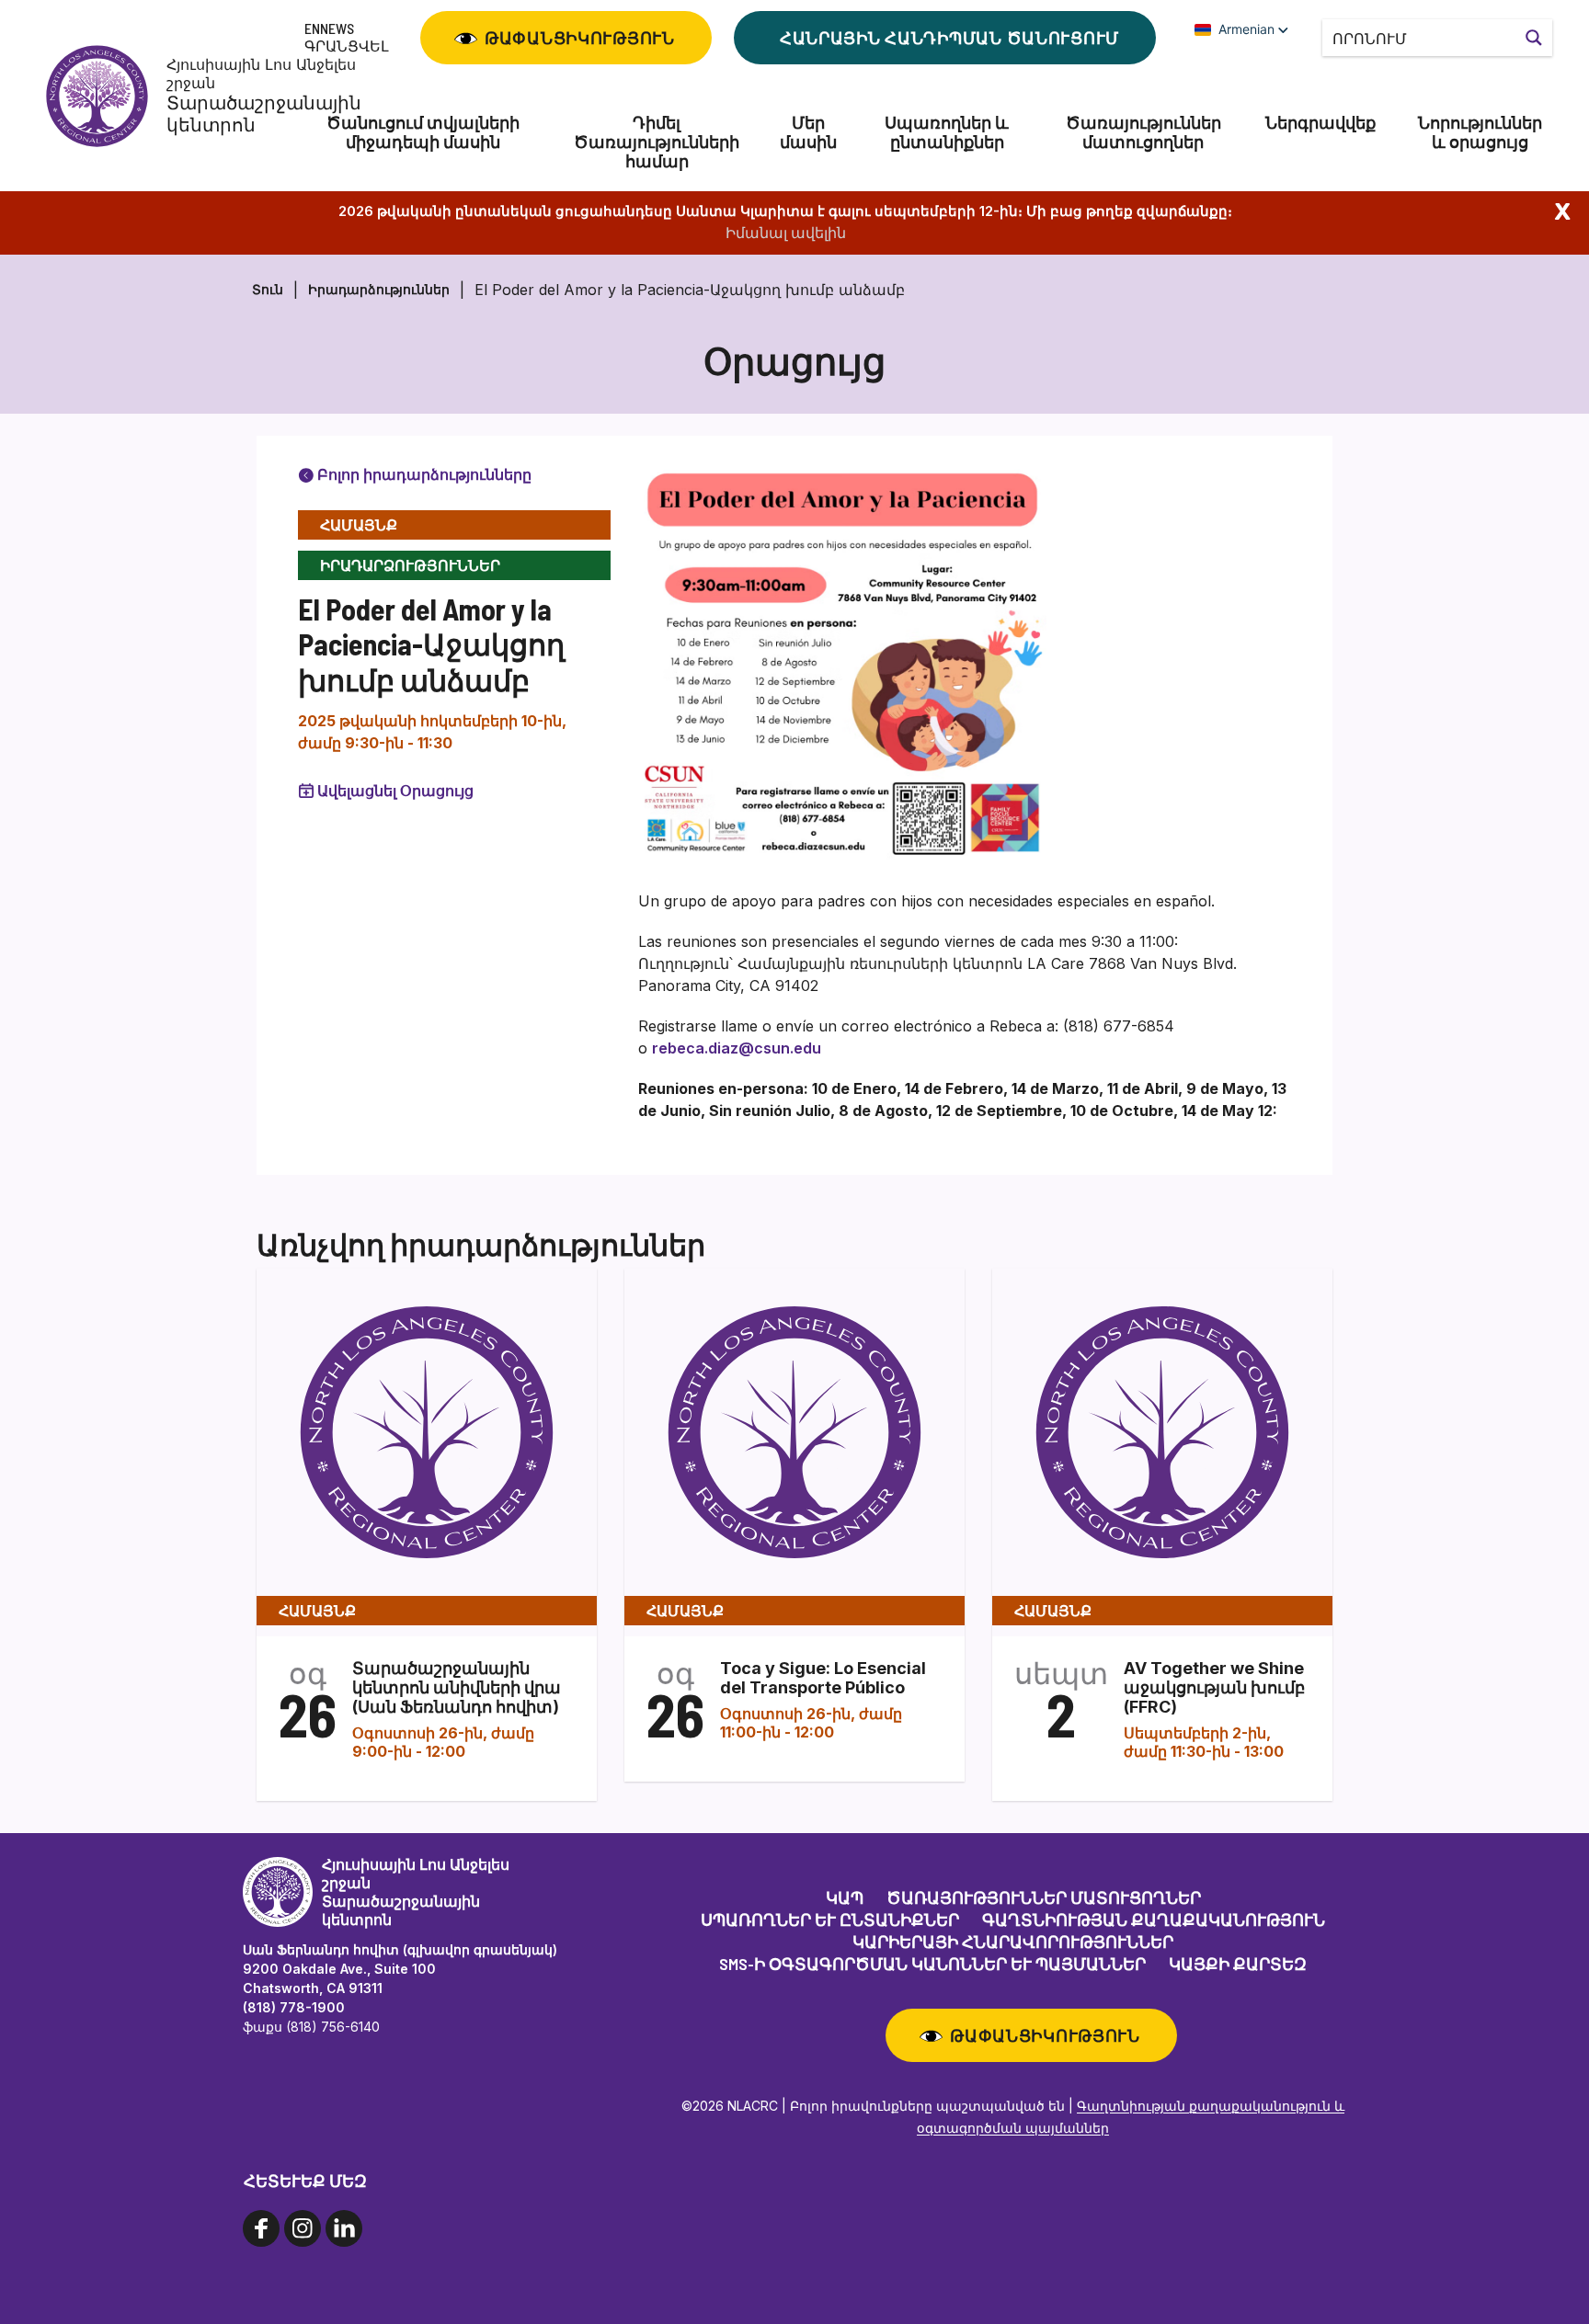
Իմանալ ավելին (786, 233)
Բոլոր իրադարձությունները (423, 474)
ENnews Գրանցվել (347, 37)
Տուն (268, 289)
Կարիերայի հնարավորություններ (1013, 1942)
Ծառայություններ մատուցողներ (1143, 132)
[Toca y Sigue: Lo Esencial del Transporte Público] (794, 1431)
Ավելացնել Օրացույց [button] (395, 791)
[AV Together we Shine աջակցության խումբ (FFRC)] (1162, 1431)
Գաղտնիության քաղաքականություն (1154, 1920)
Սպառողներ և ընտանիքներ (947, 132)
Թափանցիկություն (580, 38)
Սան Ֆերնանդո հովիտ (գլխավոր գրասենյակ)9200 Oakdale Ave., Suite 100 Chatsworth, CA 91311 (400, 1969)
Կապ (845, 1897)
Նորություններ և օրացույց (1480, 132)
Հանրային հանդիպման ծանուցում (949, 38)
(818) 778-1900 (294, 2007)
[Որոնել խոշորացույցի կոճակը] (1534, 38)
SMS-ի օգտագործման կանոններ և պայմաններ (932, 1964)
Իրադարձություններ (379, 289)
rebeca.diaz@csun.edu (737, 1048)
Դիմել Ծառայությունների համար (657, 142)
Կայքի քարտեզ (1238, 1964)
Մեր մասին (808, 132)
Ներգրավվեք (1320, 123)
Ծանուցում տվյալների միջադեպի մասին (423, 132)
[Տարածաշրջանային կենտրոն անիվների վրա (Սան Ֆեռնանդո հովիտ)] (427, 1431)
